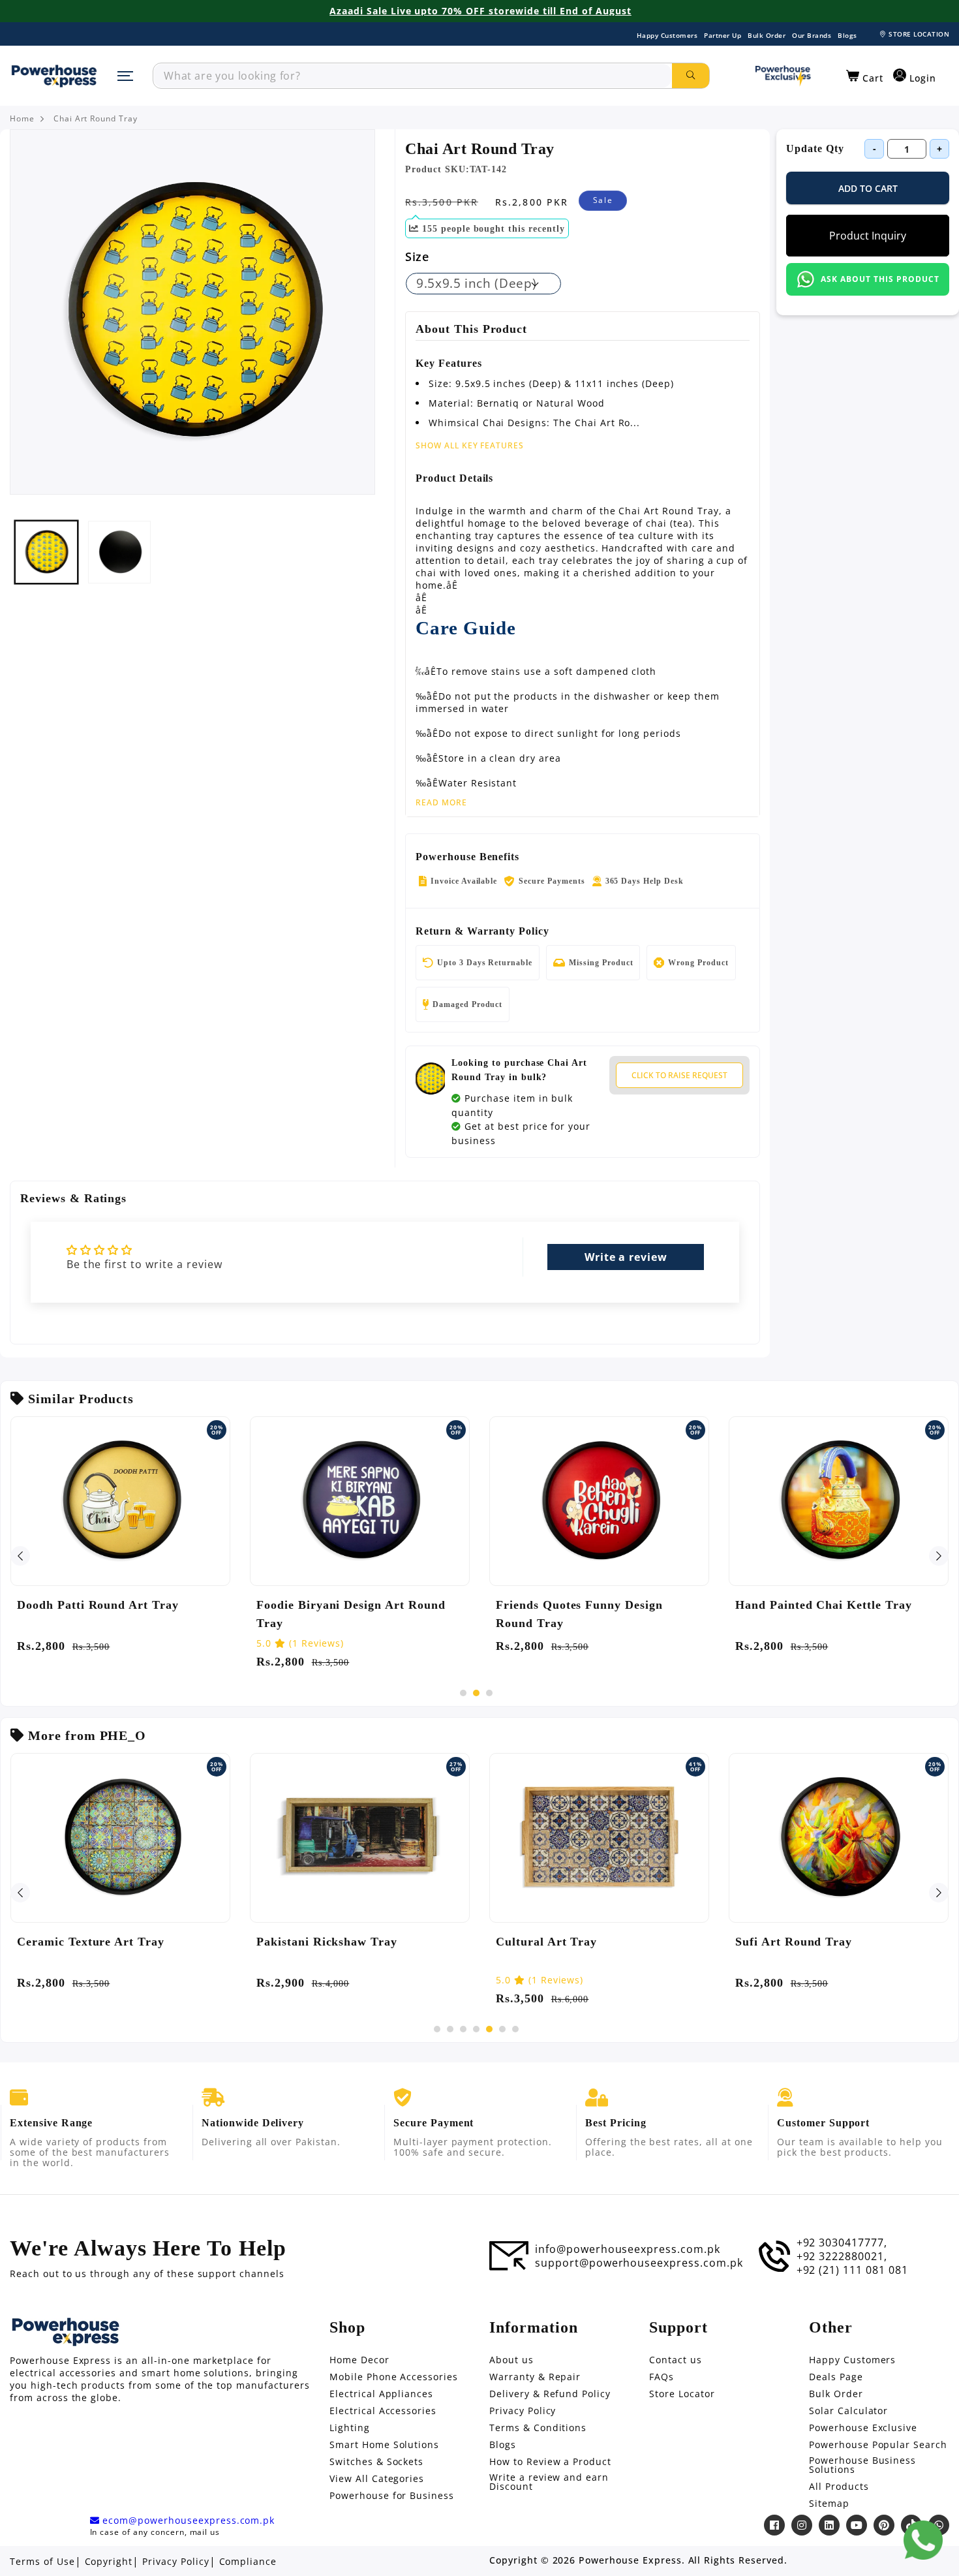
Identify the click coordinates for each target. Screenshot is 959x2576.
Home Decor (359, 2360)
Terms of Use (42, 2562)
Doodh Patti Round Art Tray (98, 1605)
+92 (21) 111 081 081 (852, 2270)
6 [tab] (502, 2029)
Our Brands (812, 35)
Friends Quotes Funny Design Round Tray (579, 1614)
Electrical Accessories (383, 2411)
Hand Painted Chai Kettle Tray (824, 1605)
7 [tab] (515, 2029)
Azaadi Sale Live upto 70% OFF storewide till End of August (480, 11)
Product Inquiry (868, 236)
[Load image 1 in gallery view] (46, 552)
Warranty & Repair (535, 2377)
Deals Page (836, 2377)
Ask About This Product (880, 279)
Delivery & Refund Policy (550, 2394)
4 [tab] (476, 2029)
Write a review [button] (626, 1257)
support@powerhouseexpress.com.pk (639, 2263)
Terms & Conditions (538, 2428)
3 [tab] (489, 1693)
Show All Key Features (470, 445)
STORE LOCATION (919, 34)
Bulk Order (767, 35)
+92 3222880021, (842, 2256)
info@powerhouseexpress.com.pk (628, 2249)
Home (22, 119)
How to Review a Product (550, 2462)
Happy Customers (667, 35)
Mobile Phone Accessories (394, 2377)
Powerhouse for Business (392, 2496)
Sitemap (829, 2504)
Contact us (676, 2360)
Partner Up (723, 35)
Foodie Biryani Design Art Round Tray (351, 1614)
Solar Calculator (848, 2411)
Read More (441, 803)
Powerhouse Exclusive (863, 2428)
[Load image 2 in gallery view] (119, 552)
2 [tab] (476, 1693)
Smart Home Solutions (384, 2445)
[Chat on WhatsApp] (923, 2540)
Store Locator (682, 2394)
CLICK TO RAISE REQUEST (679, 1075)
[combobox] (413, 76)
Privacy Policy (523, 2411)
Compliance (248, 2562)
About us (511, 2360)
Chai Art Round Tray (96, 119)
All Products (839, 2487)
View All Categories (377, 2479)
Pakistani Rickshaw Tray (327, 1942)
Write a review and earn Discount (549, 2482)
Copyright (109, 2562)
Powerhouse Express (630, 2560)
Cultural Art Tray (546, 1942)
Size (417, 256)
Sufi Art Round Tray (794, 1942)
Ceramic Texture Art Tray (91, 1942)
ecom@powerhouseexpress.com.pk (187, 2521)
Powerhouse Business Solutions (862, 2465)
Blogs (847, 35)
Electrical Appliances (381, 2394)
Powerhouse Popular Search (878, 2445)
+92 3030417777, (842, 2242)
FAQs (662, 2377)
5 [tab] (489, 2029)
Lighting (350, 2428)
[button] (865, 76)
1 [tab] (463, 1693)
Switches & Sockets (376, 2462)
